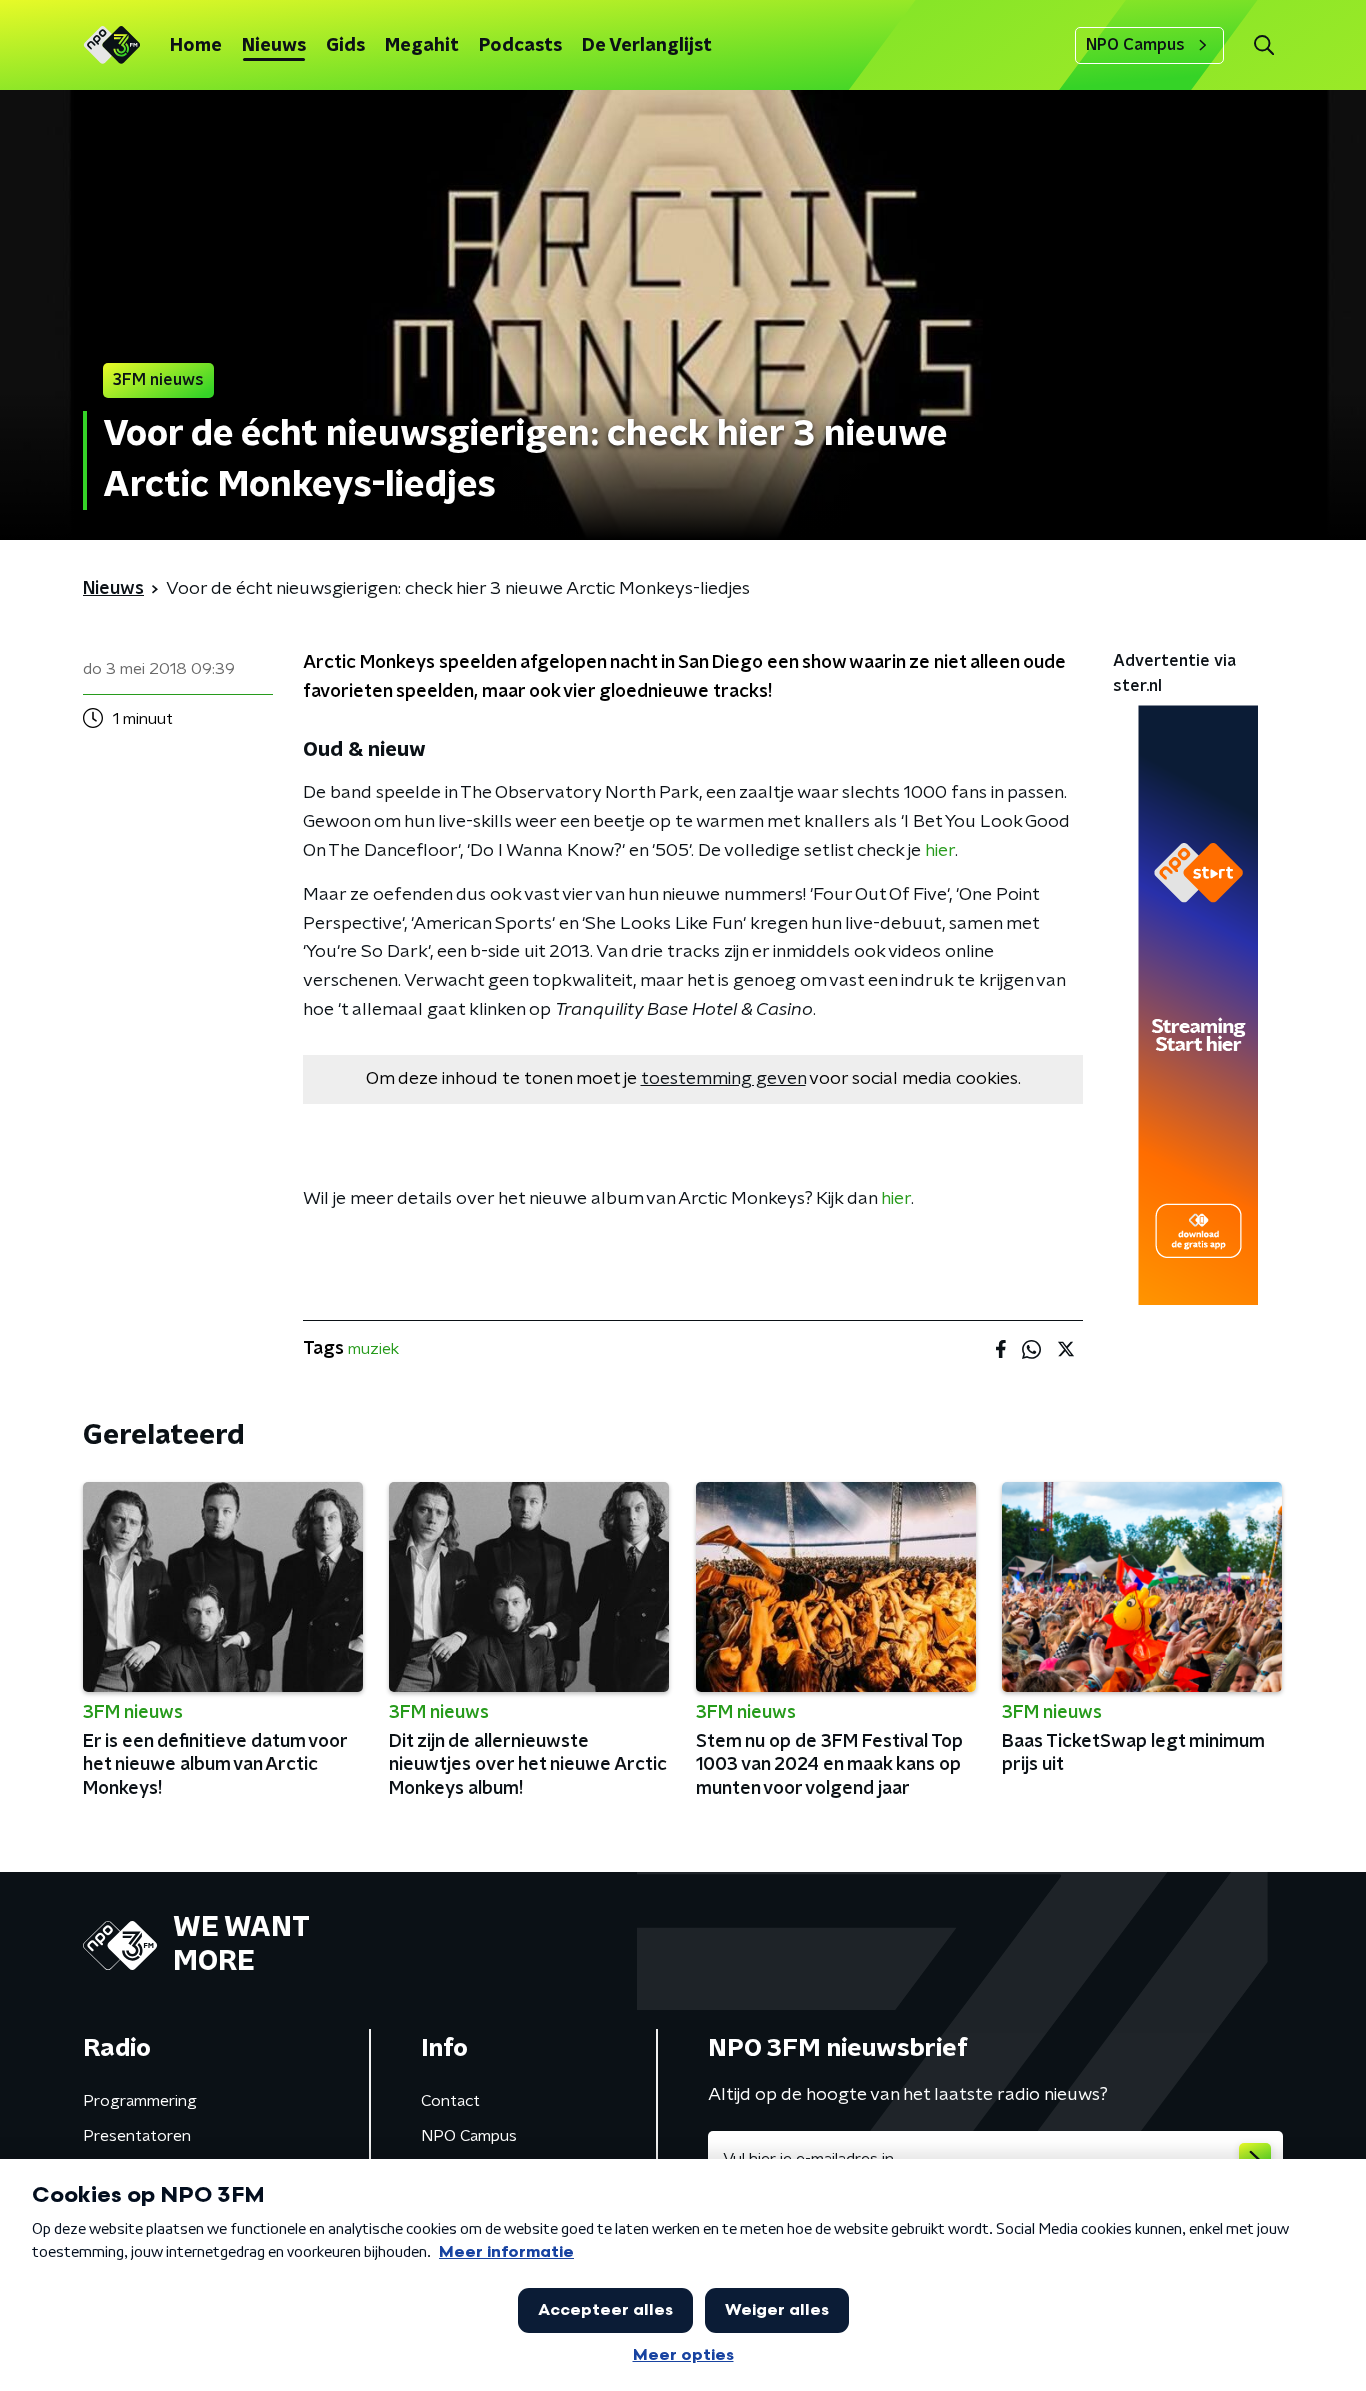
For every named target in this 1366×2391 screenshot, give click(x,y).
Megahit (422, 46)
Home (196, 46)
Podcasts (520, 46)
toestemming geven (723, 1079)
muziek (373, 1349)
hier (940, 851)
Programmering (140, 2101)
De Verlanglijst (647, 46)
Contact (450, 2101)
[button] (1263, 45)
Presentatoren (137, 2136)
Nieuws (274, 46)
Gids (345, 46)
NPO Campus (1135, 45)
